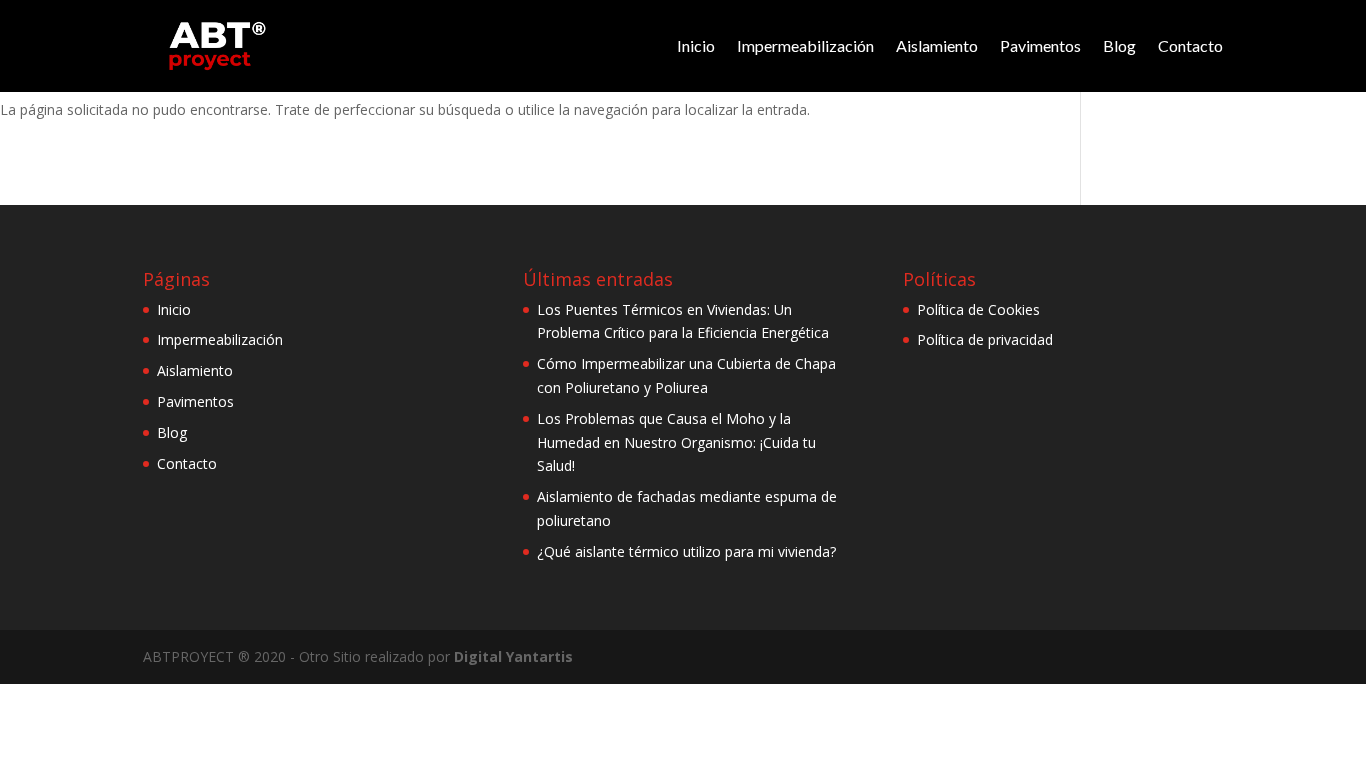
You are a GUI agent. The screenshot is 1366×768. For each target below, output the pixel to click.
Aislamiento (937, 45)
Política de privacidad (985, 339)
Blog (1119, 45)
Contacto (1190, 45)
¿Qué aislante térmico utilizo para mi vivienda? (686, 551)
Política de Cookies (978, 309)
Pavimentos (1040, 45)
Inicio (696, 45)
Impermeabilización (805, 45)
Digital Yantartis (513, 656)
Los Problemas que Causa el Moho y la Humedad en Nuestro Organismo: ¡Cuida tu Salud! (676, 442)
